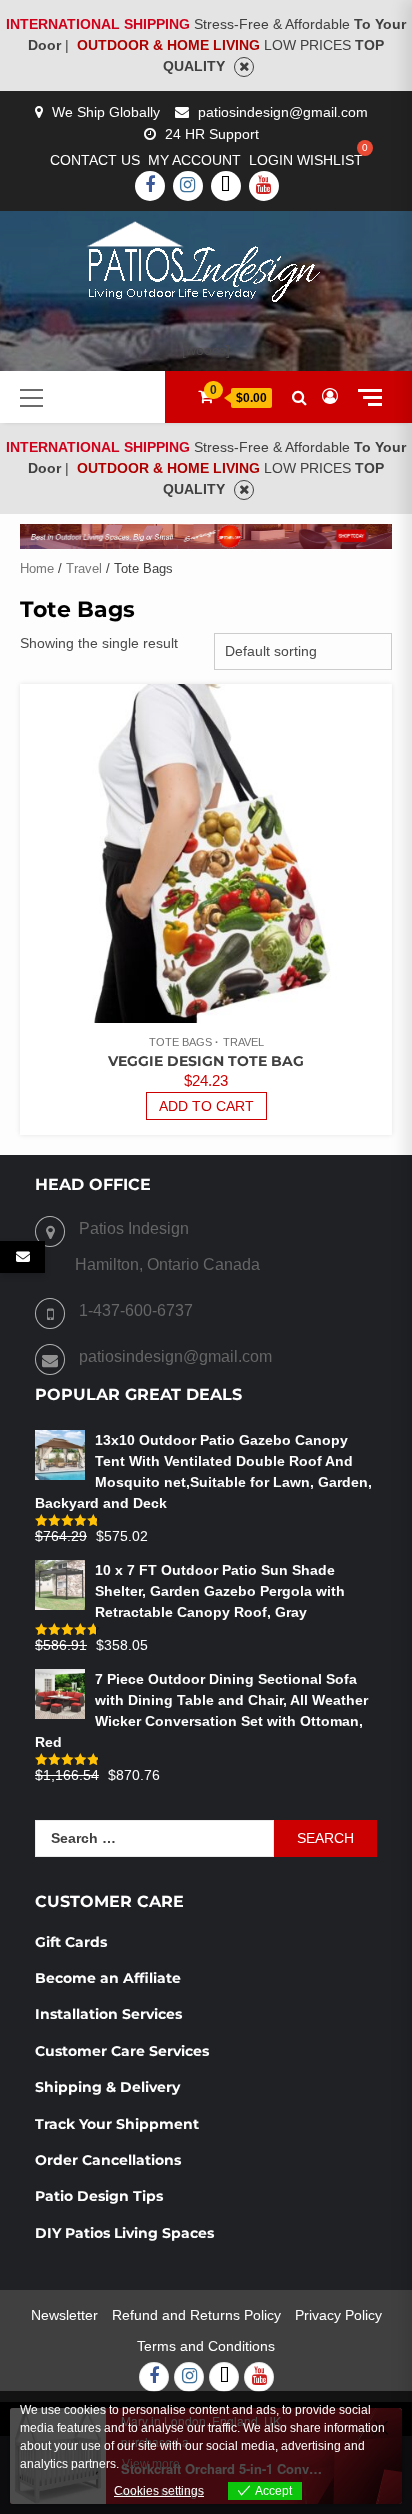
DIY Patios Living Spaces (124, 2233)
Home (37, 568)
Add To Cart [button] (206, 1106)
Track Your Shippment (117, 2124)
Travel (84, 568)
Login (271, 160)
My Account (194, 160)
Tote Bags (180, 1042)
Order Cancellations (110, 2160)
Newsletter (64, 2315)
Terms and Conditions (206, 2346)
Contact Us (95, 160)
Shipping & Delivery (107, 2087)
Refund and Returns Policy (196, 2315)
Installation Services (108, 2014)
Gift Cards (71, 1942)
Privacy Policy (338, 2315)
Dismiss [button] (244, 67)
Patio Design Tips (99, 2196)
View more (151, 2464)
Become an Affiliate (110, 1978)
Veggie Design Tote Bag (206, 1061)
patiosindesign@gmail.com (283, 112)
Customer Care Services (122, 2051)
